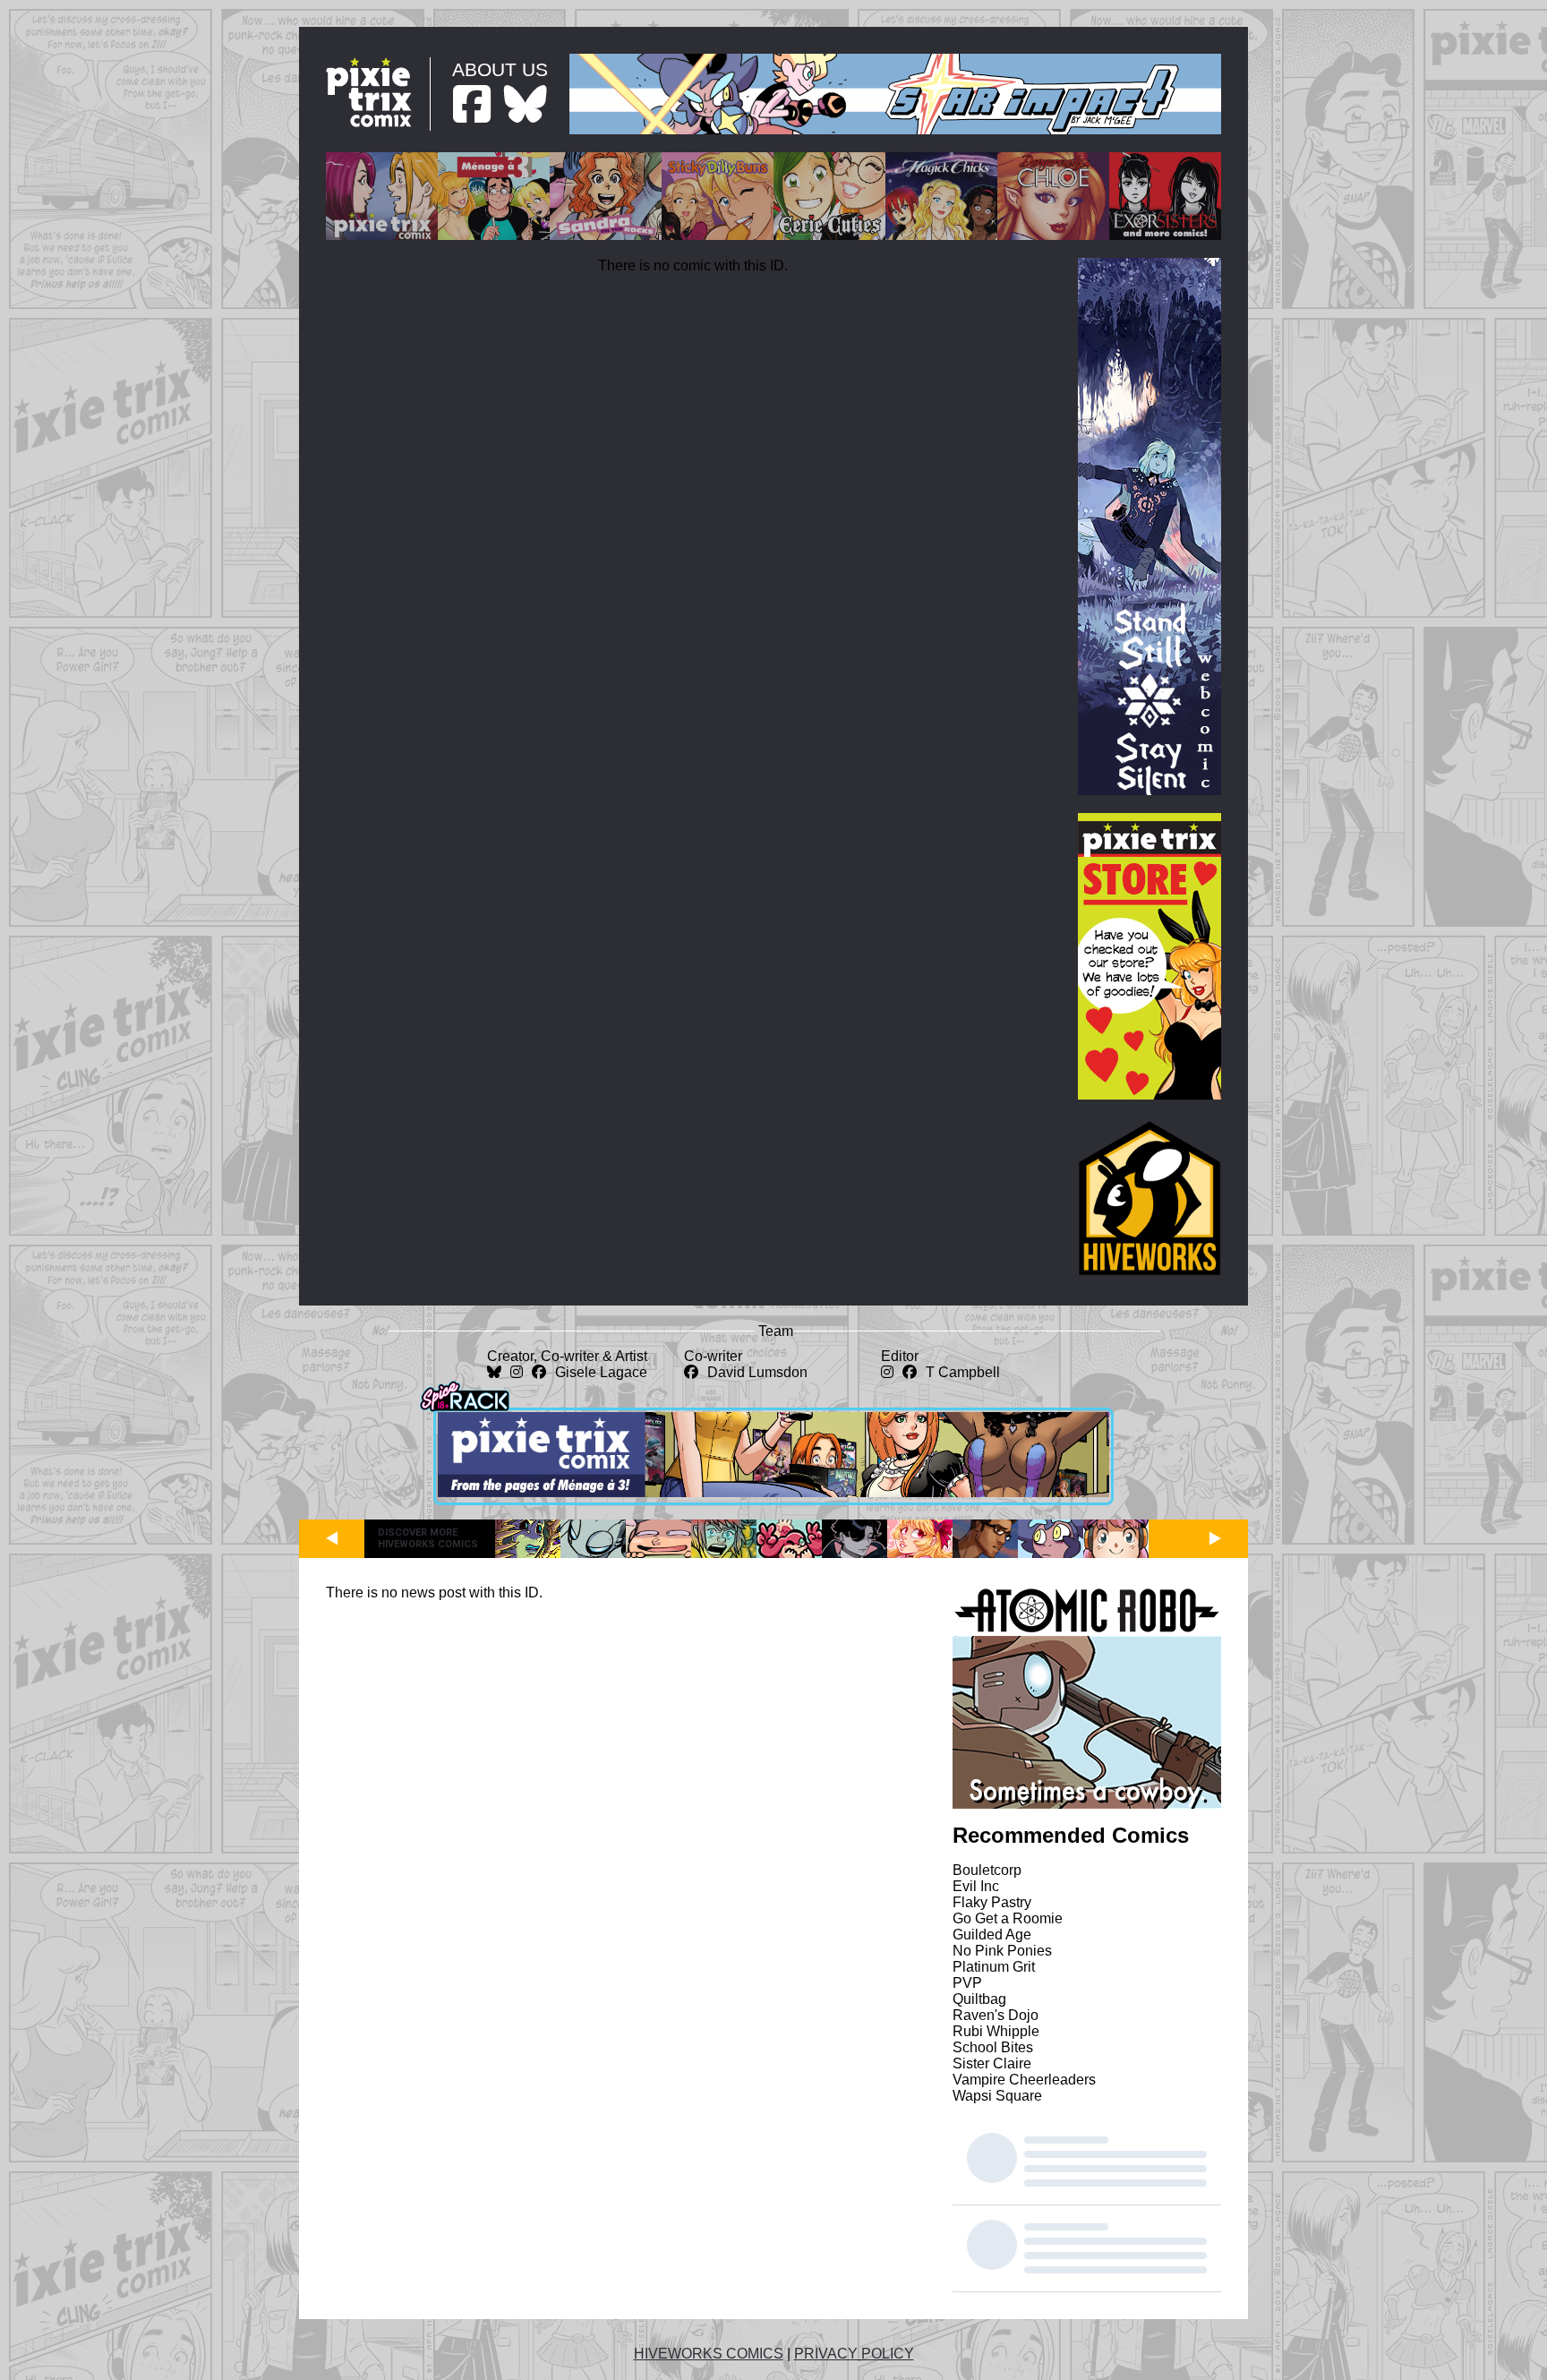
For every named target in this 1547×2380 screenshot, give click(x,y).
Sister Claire (992, 2063)
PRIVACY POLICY (854, 2354)
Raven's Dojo (996, 2015)
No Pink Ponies (1002, 1951)
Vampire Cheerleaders (1024, 2080)
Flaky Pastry (992, 1902)
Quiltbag (979, 1999)
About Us (500, 69)
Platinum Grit (994, 1967)
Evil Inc (976, 1886)
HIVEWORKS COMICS (709, 2354)
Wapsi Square (997, 2096)
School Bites (993, 2047)
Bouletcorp (987, 1870)
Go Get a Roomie (1008, 1918)
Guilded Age (992, 1935)
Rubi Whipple (996, 2031)
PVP (967, 1983)
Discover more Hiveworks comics (428, 1538)
